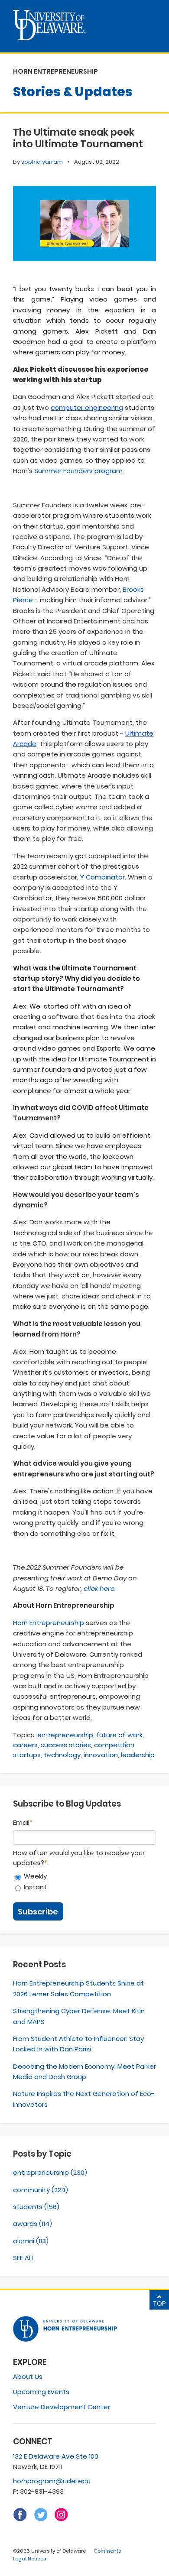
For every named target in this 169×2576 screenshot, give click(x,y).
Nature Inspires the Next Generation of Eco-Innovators (84, 2099)
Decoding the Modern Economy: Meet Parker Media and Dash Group (84, 2072)
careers (25, 1745)
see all (24, 2258)
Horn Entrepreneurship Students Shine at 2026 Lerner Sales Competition (78, 1988)
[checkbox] (84, 1882)
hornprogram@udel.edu (52, 2481)
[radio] (84, 1877)
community (41, 2190)
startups (27, 1755)
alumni (31, 2241)
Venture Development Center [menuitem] (62, 2407)
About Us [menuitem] (28, 2376)
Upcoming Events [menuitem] (41, 2392)
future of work (119, 1735)
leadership (138, 1755)
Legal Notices (29, 2559)
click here (99, 1588)
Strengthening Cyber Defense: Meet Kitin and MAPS (79, 2016)
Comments (107, 2551)
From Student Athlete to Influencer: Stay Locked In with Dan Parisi (78, 2044)
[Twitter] (41, 2519)
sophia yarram (42, 162)
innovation (101, 1755)
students (36, 2207)
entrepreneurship (65, 1735)
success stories (66, 1745)
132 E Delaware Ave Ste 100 (56, 2456)
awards (32, 2224)
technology (62, 1755)
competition (114, 1745)
